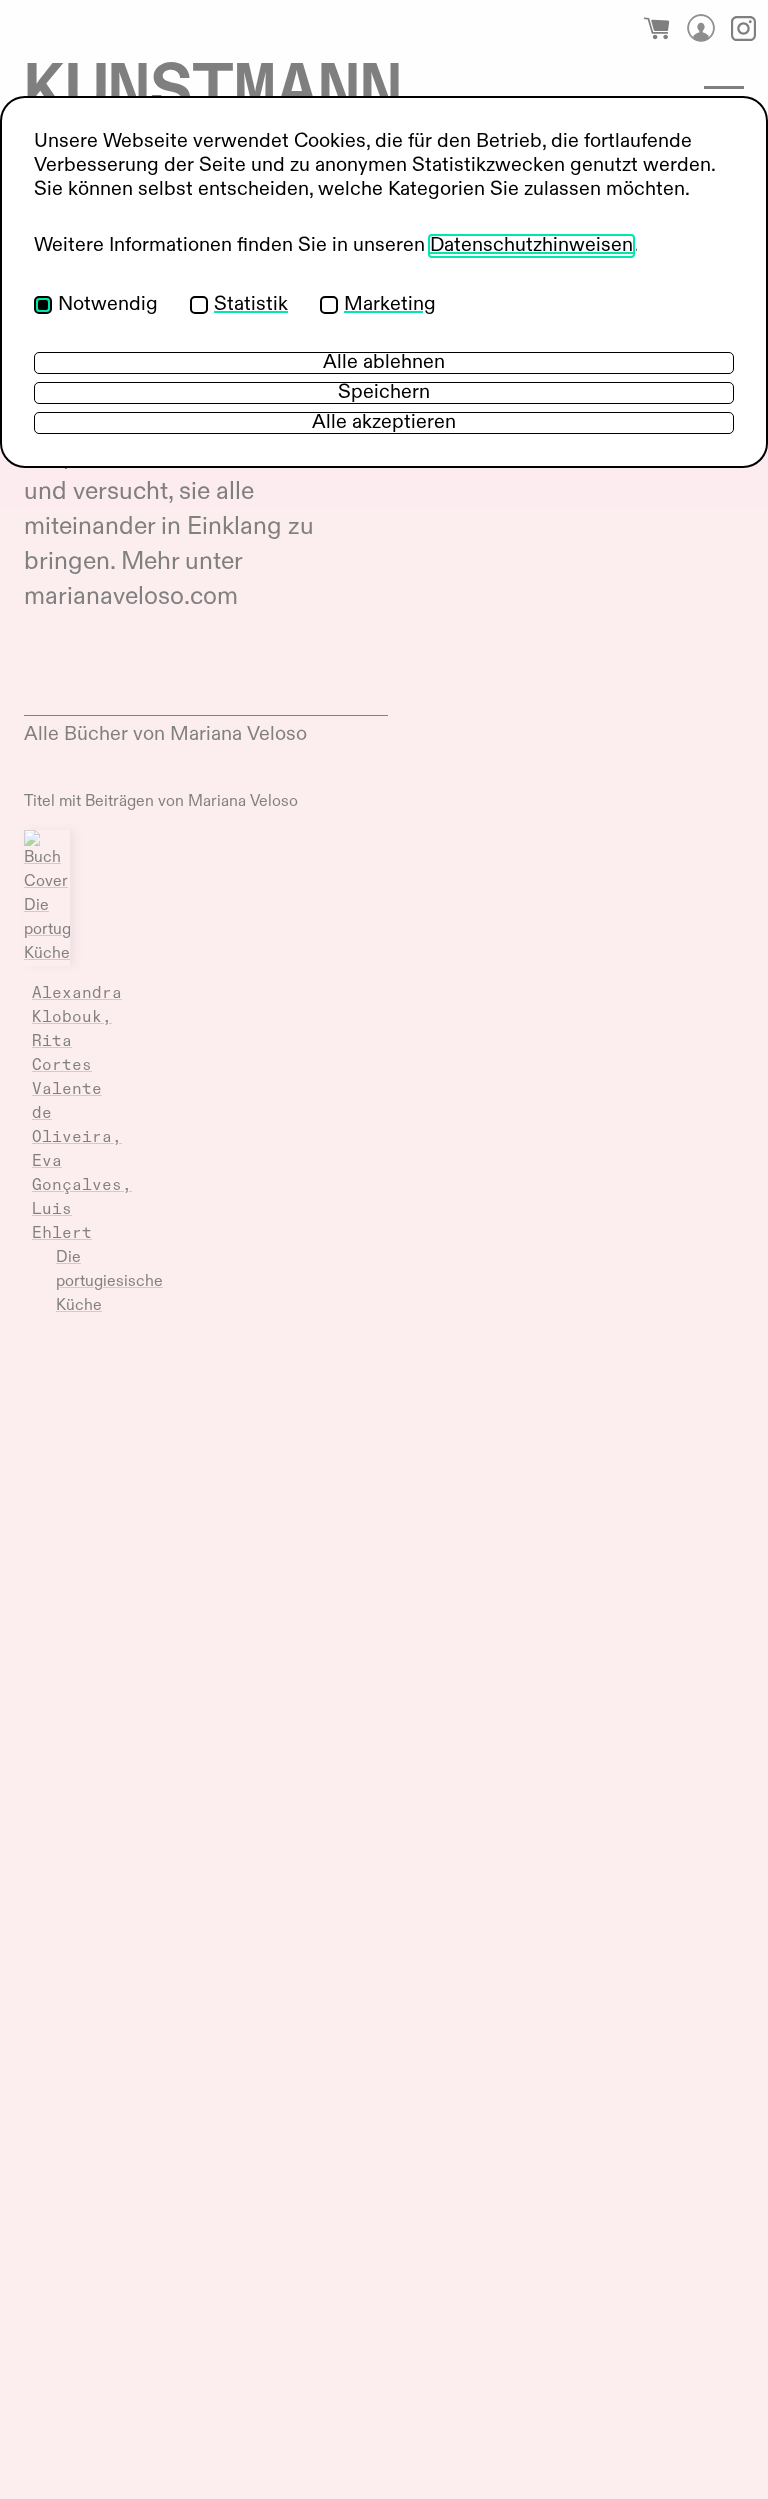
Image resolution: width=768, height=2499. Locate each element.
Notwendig (108, 305)
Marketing (390, 305)
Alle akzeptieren (384, 423)
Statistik (251, 305)
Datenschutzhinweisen (531, 246)
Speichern (384, 393)
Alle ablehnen (384, 363)
